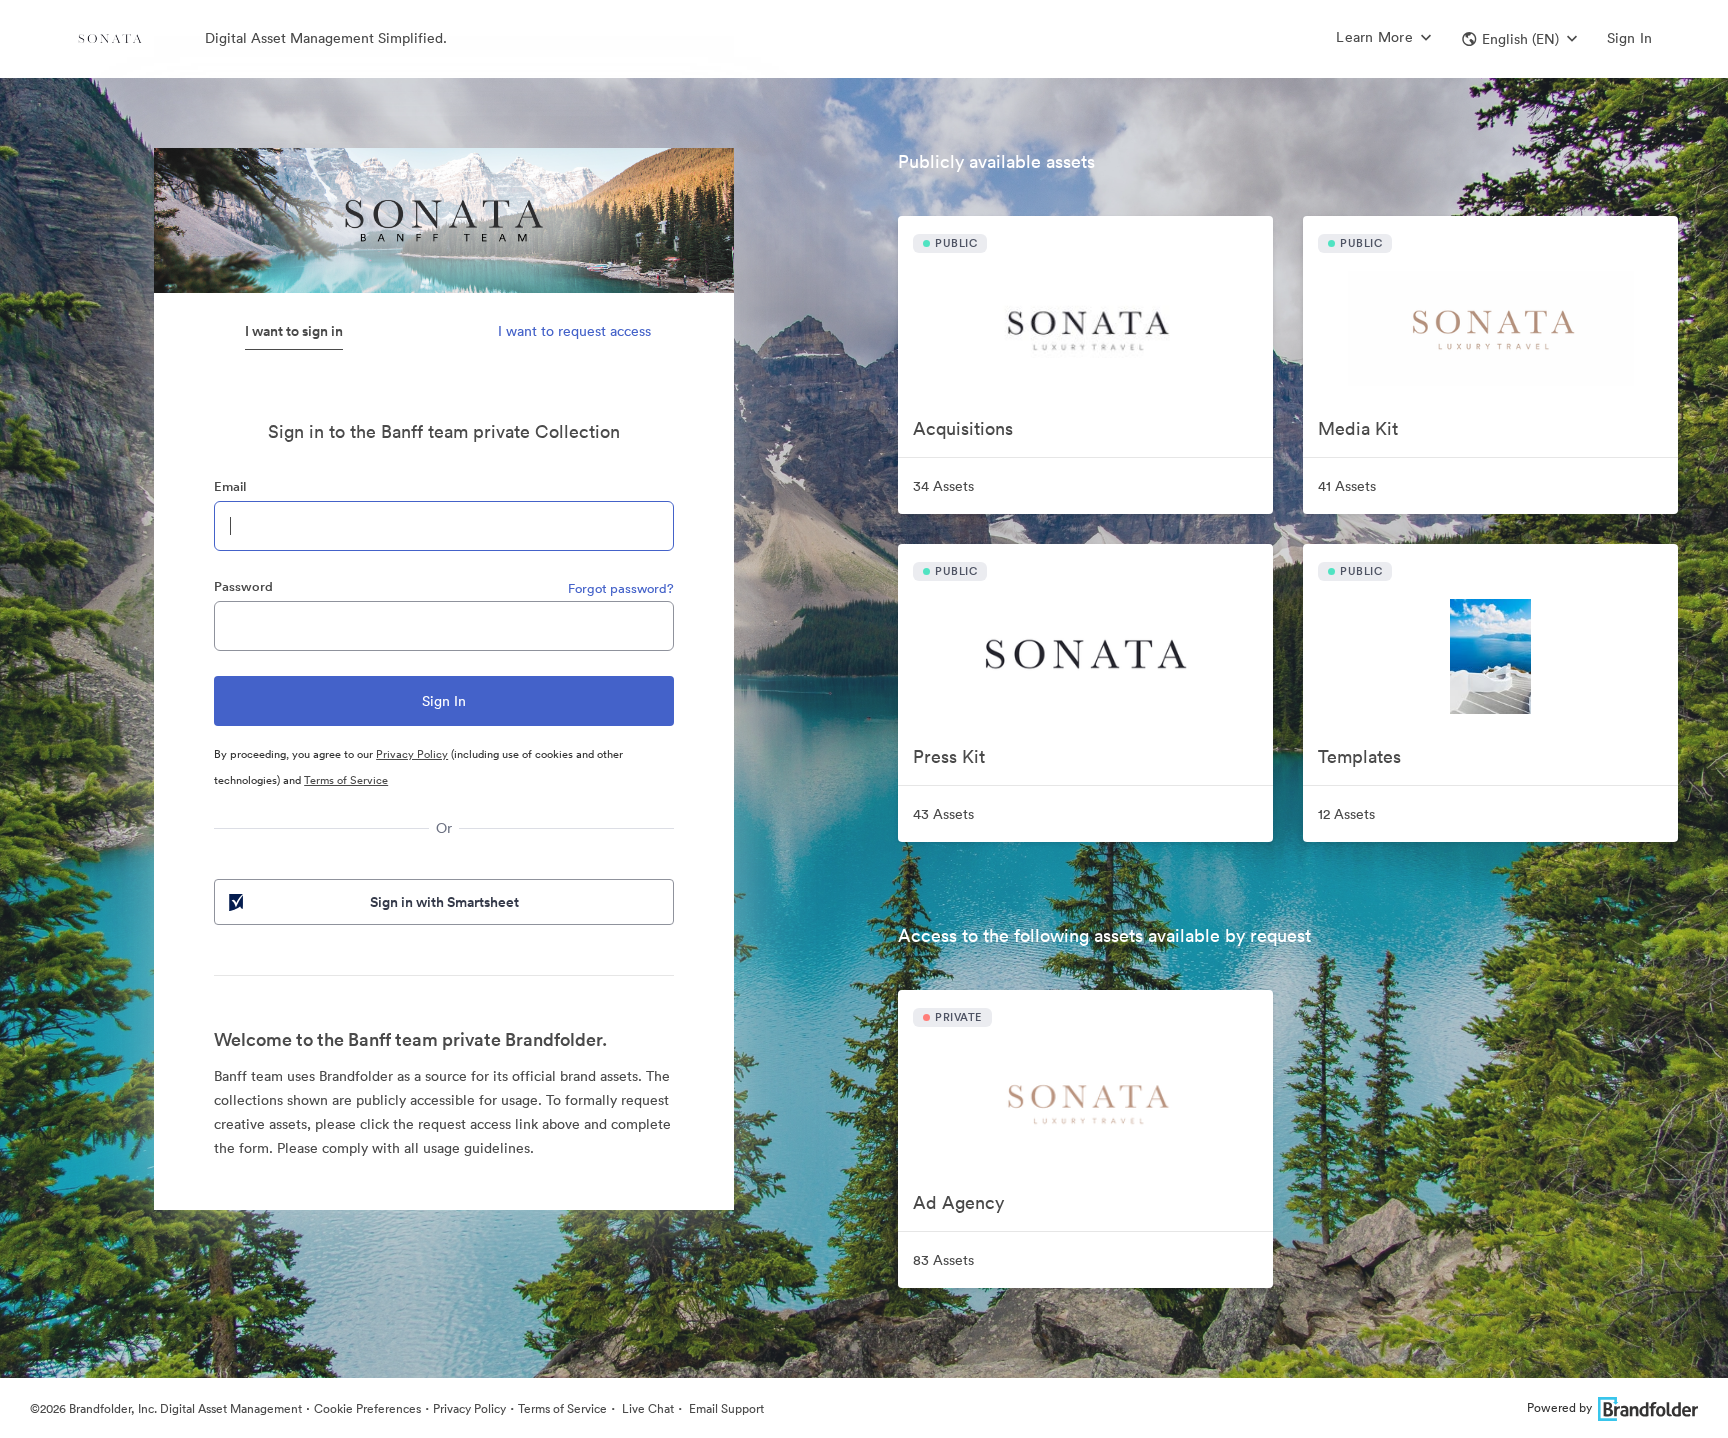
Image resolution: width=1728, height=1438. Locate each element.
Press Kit (949, 756)
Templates (1359, 756)
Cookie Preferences (367, 1408)
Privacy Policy (412, 754)
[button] (1519, 39)
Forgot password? (621, 588)
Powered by (1559, 1407)
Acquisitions (963, 428)
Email (230, 486)
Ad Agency (958, 1202)
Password (243, 586)
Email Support (725, 1408)
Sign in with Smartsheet (444, 902)
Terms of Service (346, 780)
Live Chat (646, 1408)
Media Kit (1358, 428)
